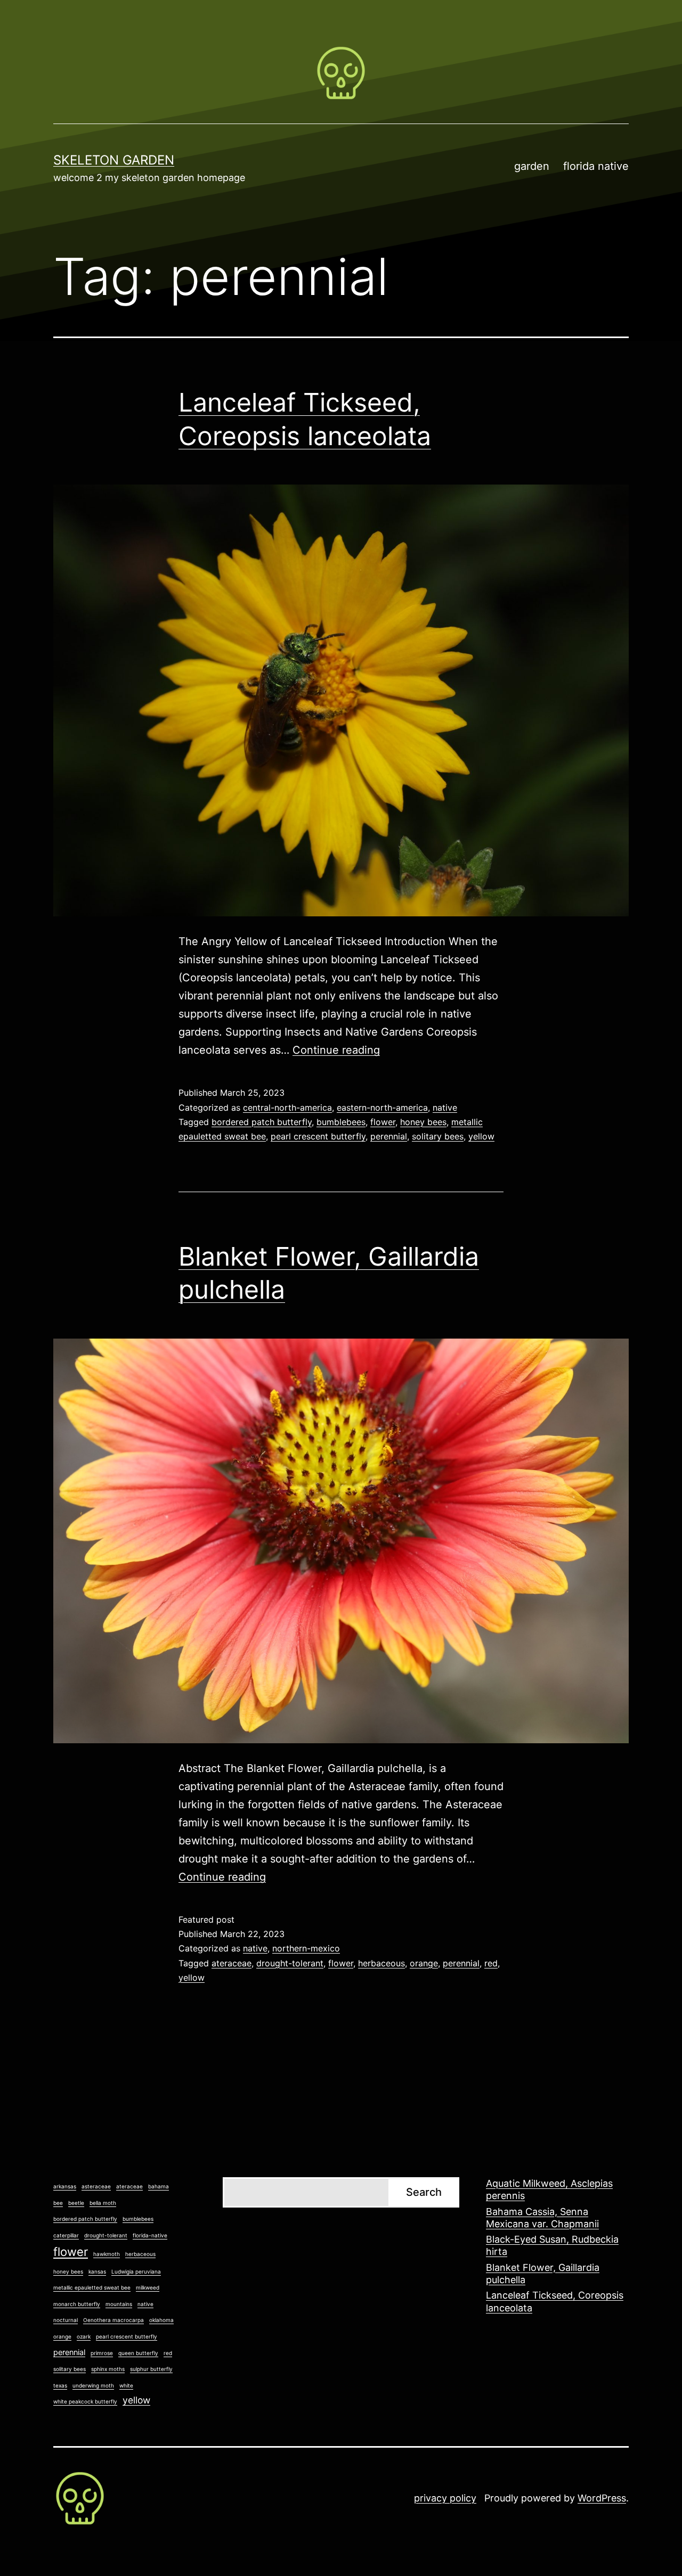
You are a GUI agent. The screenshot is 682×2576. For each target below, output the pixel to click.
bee (58, 2203)
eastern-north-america (382, 1107)
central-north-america (287, 1107)
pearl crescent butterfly (318, 1136)
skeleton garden (114, 160)
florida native (596, 166)
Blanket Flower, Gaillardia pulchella (543, 2274)
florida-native (150, 2235)
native (445, 1107)
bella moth (103, 2203)
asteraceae (96, 2186)
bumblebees (341, 1122)
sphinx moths (108, 2369)
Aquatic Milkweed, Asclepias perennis (549, 2189)
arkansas (65, 2186)
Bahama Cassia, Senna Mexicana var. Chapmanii (542, 2218)
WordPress (602, 2498)
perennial (389, 1136)
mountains (119, 2304)
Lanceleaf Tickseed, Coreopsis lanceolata (555, 2301)
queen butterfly (138, 2353)
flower (383, 1122)
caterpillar (66, 2235)
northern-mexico (306, 1948)
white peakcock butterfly (85, 2401)
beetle (76, 2203)
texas (60, 2385)
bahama (159, 2186)
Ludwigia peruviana (136, 2271)
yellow (481, 1136)
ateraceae (232, 1963)
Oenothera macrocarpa (113, 2320)
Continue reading (336, 1050)
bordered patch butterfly (262, 1122)
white (126, 2385)
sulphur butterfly (151, 2369)
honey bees (423, 1122)
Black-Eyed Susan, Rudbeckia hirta (552, 2245)
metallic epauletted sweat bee (92, 2287)
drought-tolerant (290, 1963)
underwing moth (93, 2385)
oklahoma (161, 2320)
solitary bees (438, 1136)
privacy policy (445, 2498)
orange (424, 1963)
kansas (97, 2271)
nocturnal (66, 2320)
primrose (102, 2353)
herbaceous (381, 1963)
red (491, 1963)
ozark (84, 2336)
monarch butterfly (77, 2304)
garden (532, 166)
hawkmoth (107, 2254)
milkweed (148, 2287)
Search (424, 2192)
